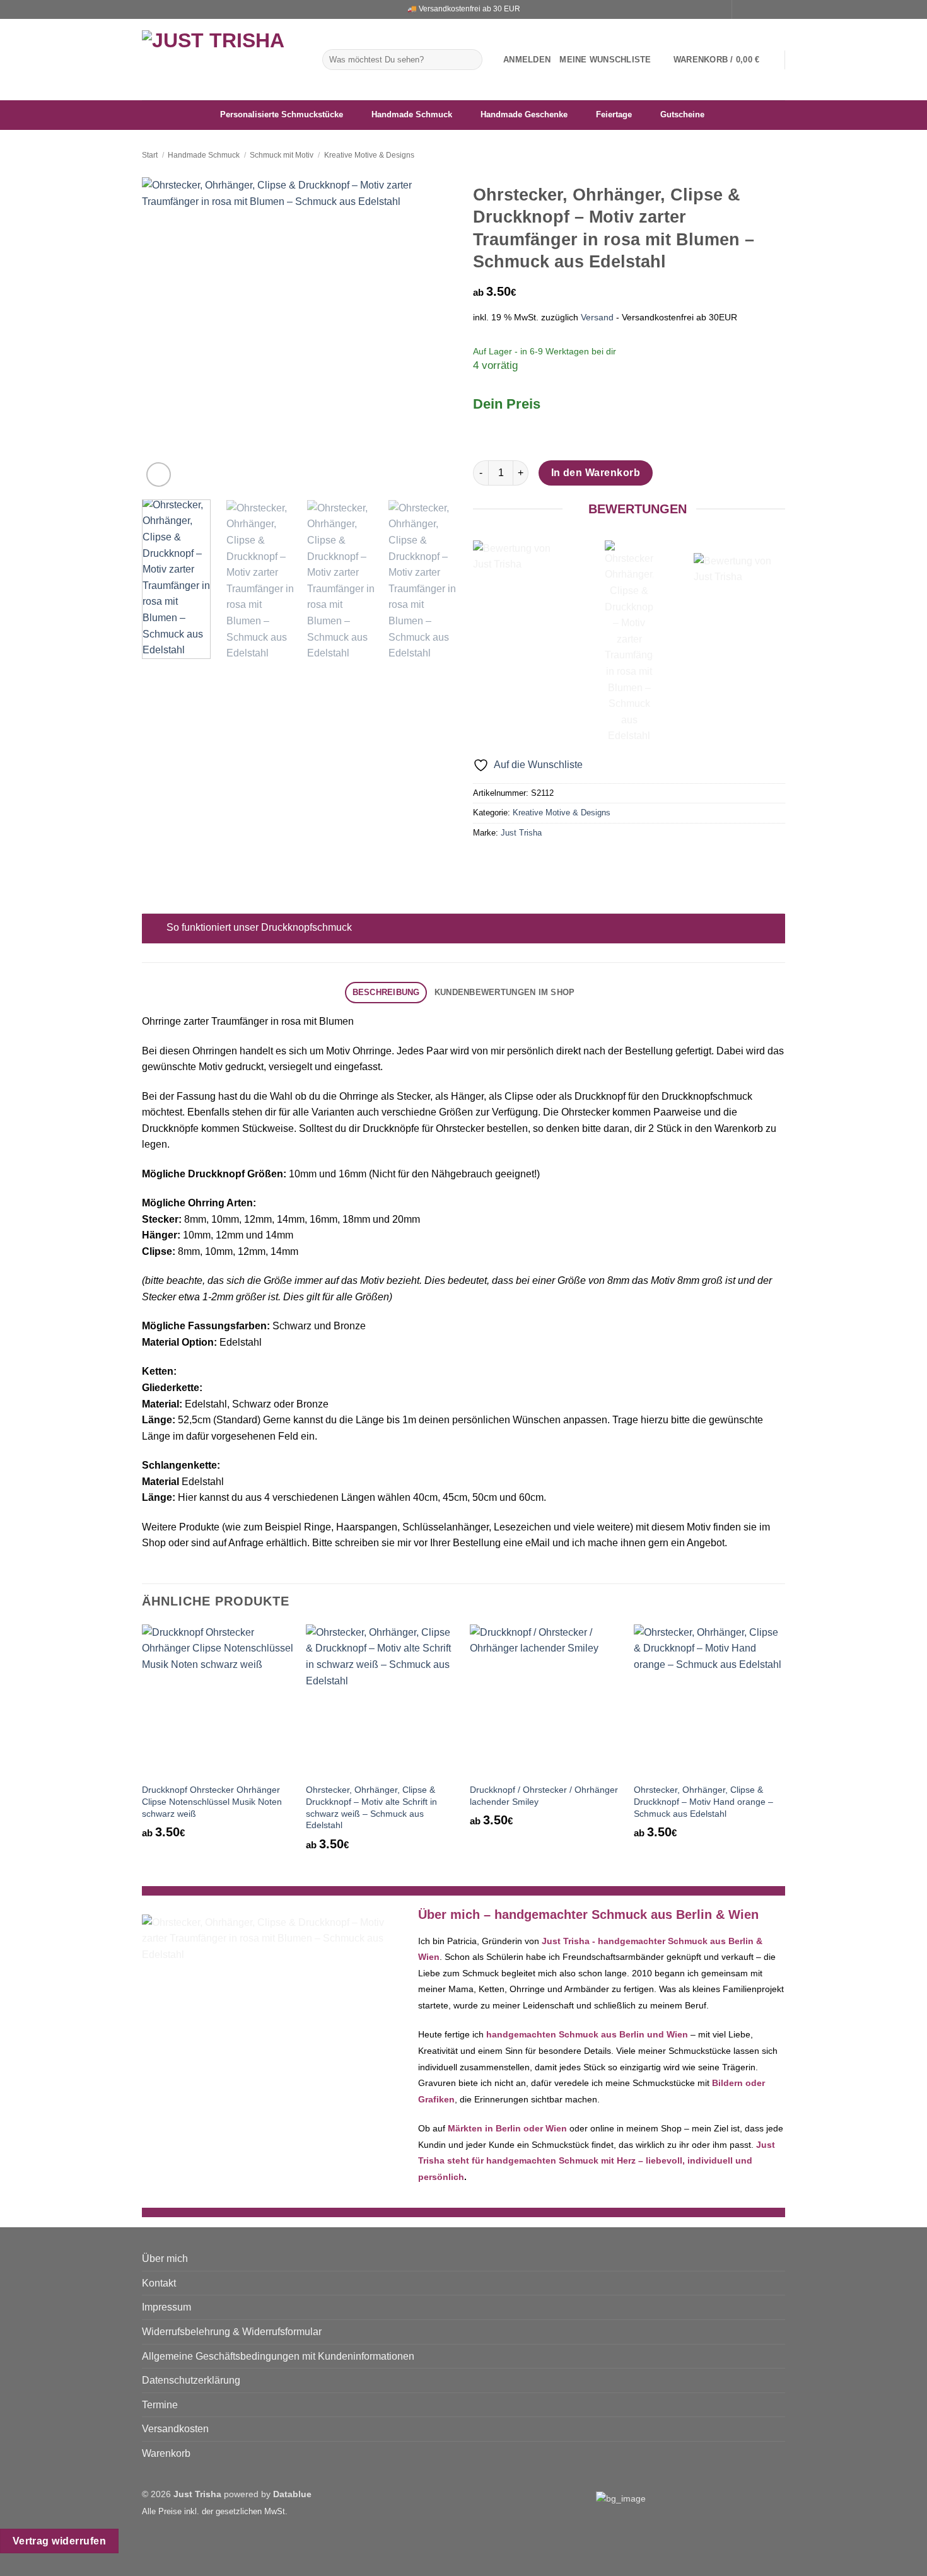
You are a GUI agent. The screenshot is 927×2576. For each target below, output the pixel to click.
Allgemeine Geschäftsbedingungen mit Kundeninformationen (278, 2356)
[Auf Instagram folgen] (755, 9)
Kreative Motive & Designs (369, 155)
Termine (160, 2405)
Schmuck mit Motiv (282, 155)
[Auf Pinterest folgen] (779, 9)
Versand (597, 317)
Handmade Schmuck (204, 155)
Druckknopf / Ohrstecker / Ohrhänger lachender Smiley (544, 1796)
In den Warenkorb (596, 473)
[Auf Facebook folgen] (743, 9)
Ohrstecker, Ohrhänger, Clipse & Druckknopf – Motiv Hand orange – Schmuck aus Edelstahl (703, 1801)
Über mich (165, 2258)
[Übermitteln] (471, 60)
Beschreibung (386, 992)
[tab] (386, 993)
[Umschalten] (154, 929)
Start (150, 155)
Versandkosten (175, 2429)
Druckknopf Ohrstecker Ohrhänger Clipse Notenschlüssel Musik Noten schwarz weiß (212, 1801)
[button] (527, 60)
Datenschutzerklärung (191, 2380)
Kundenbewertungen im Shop (504, 992)
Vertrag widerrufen (59, 2541)
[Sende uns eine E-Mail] (767, 9)
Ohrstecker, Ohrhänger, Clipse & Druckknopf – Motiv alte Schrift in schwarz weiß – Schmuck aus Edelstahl (371, 1807)
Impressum (166, 2307)
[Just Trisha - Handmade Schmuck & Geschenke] (223, 60)
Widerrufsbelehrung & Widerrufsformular (232, 2332)
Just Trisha (521, 833)
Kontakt (159, 2283)
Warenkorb (166, 2453)
